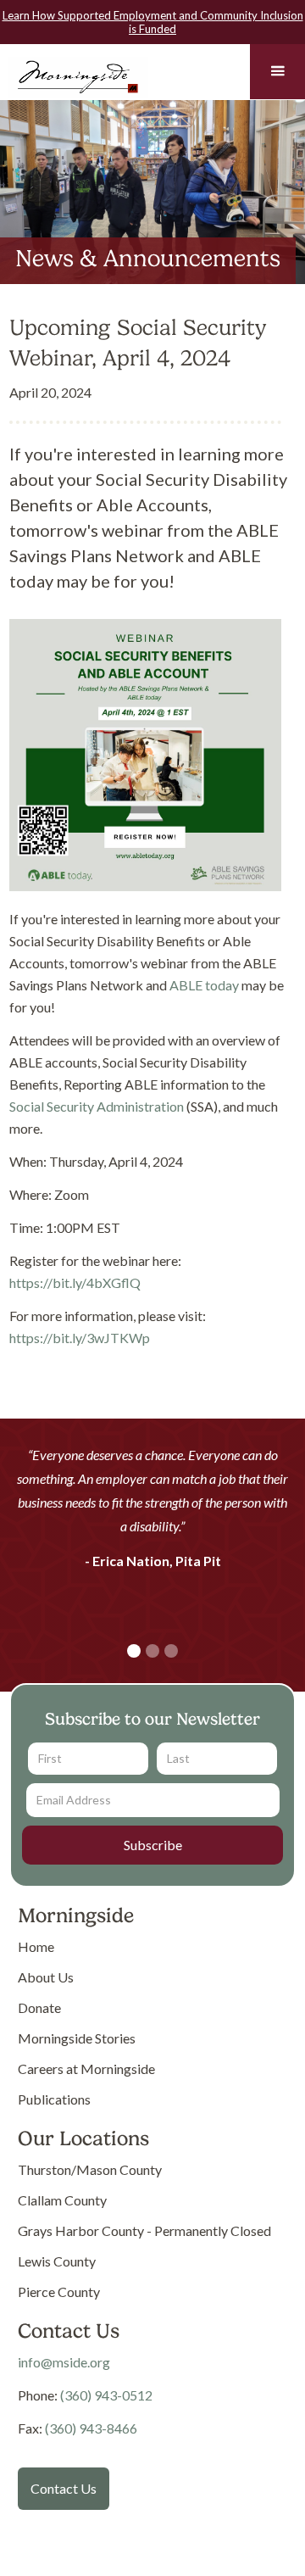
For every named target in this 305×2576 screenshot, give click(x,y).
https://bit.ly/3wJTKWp (80, 1338)
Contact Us (64, 2488)
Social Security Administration (97, 1106)
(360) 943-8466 (91, 2428)
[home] (74, 74)
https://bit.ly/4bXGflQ (75, 1282)
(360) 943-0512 (106, 2395)
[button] (277, 72)
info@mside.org (64, 2362)
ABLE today (204, 985)
